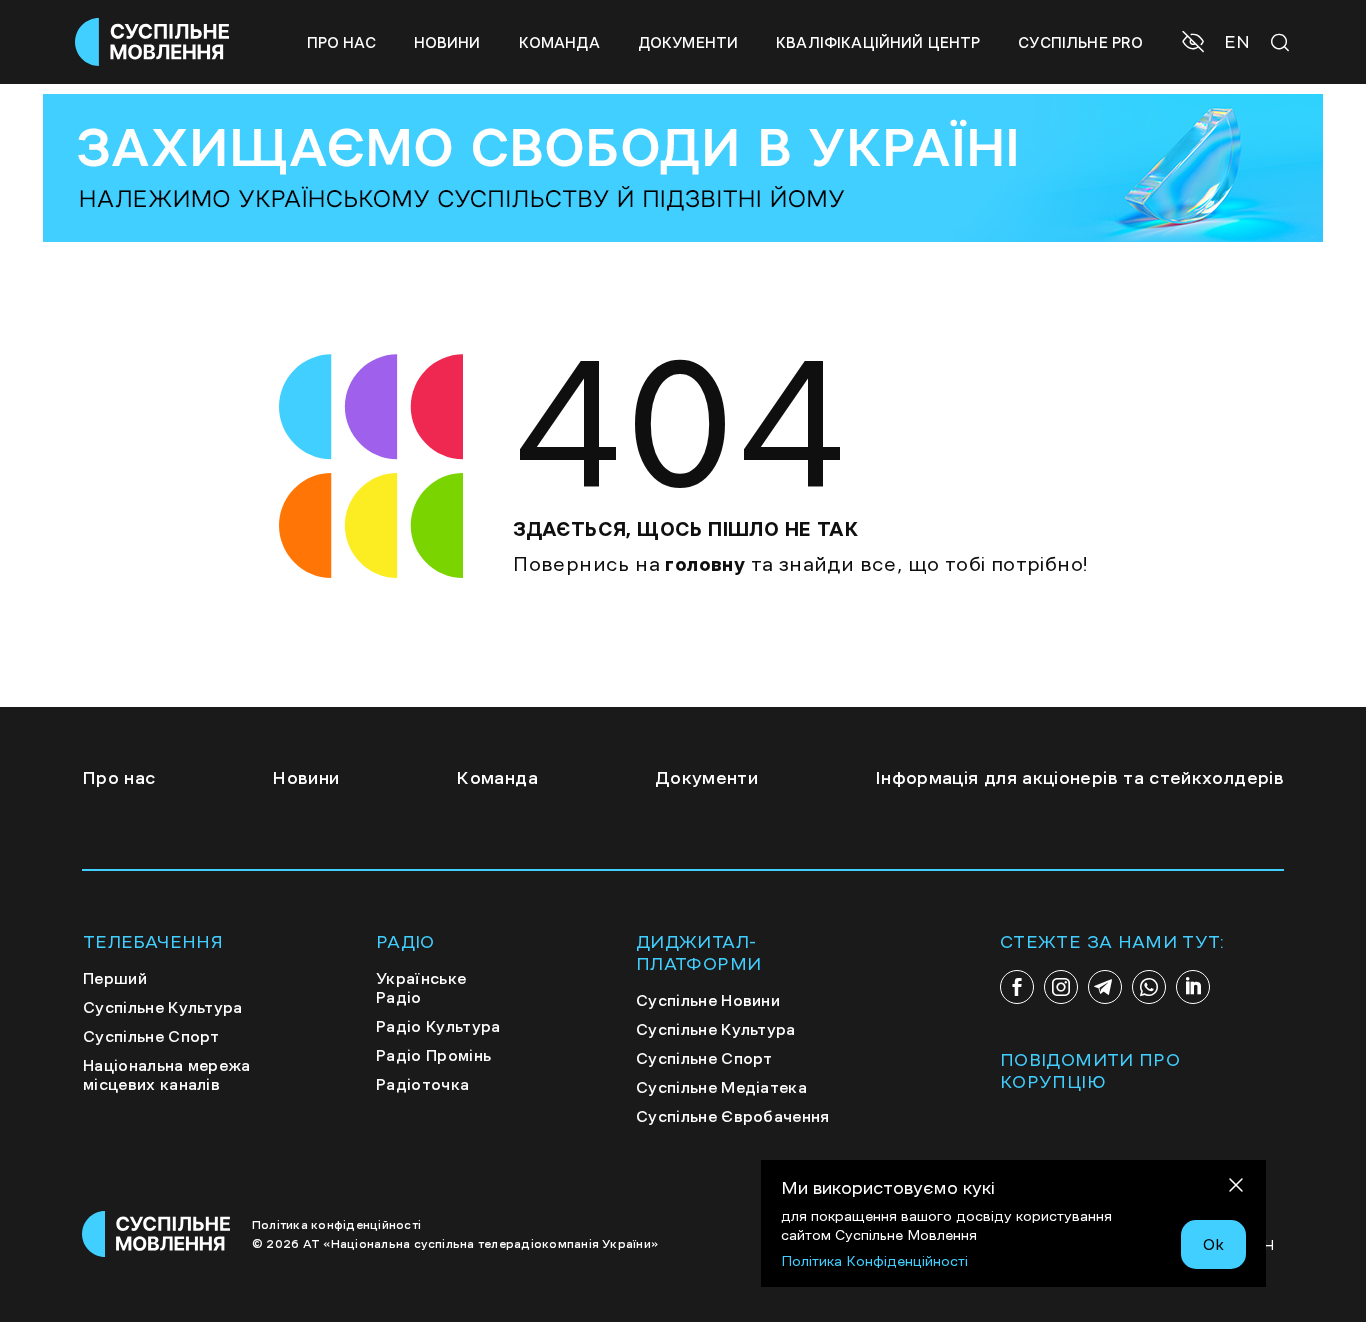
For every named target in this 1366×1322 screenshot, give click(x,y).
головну (705, 564)
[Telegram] (1105, 987)
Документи (688, 42)
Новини (447, 42)
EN (1237, 42)
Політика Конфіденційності (874, 1261)
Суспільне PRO (1080, 42)
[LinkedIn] (1193, 987)
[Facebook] (1017, 987)
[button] (1195, 44)
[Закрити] (1236, 1188)
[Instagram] (1061, 987)
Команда (559, 42)
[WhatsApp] (1149, 987)
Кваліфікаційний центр (878, 42)
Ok (1213, 1244)
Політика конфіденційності (336, 1225)
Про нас (341, 42)
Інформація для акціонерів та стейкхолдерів (1079, 778)
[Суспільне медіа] (157, 1234)
